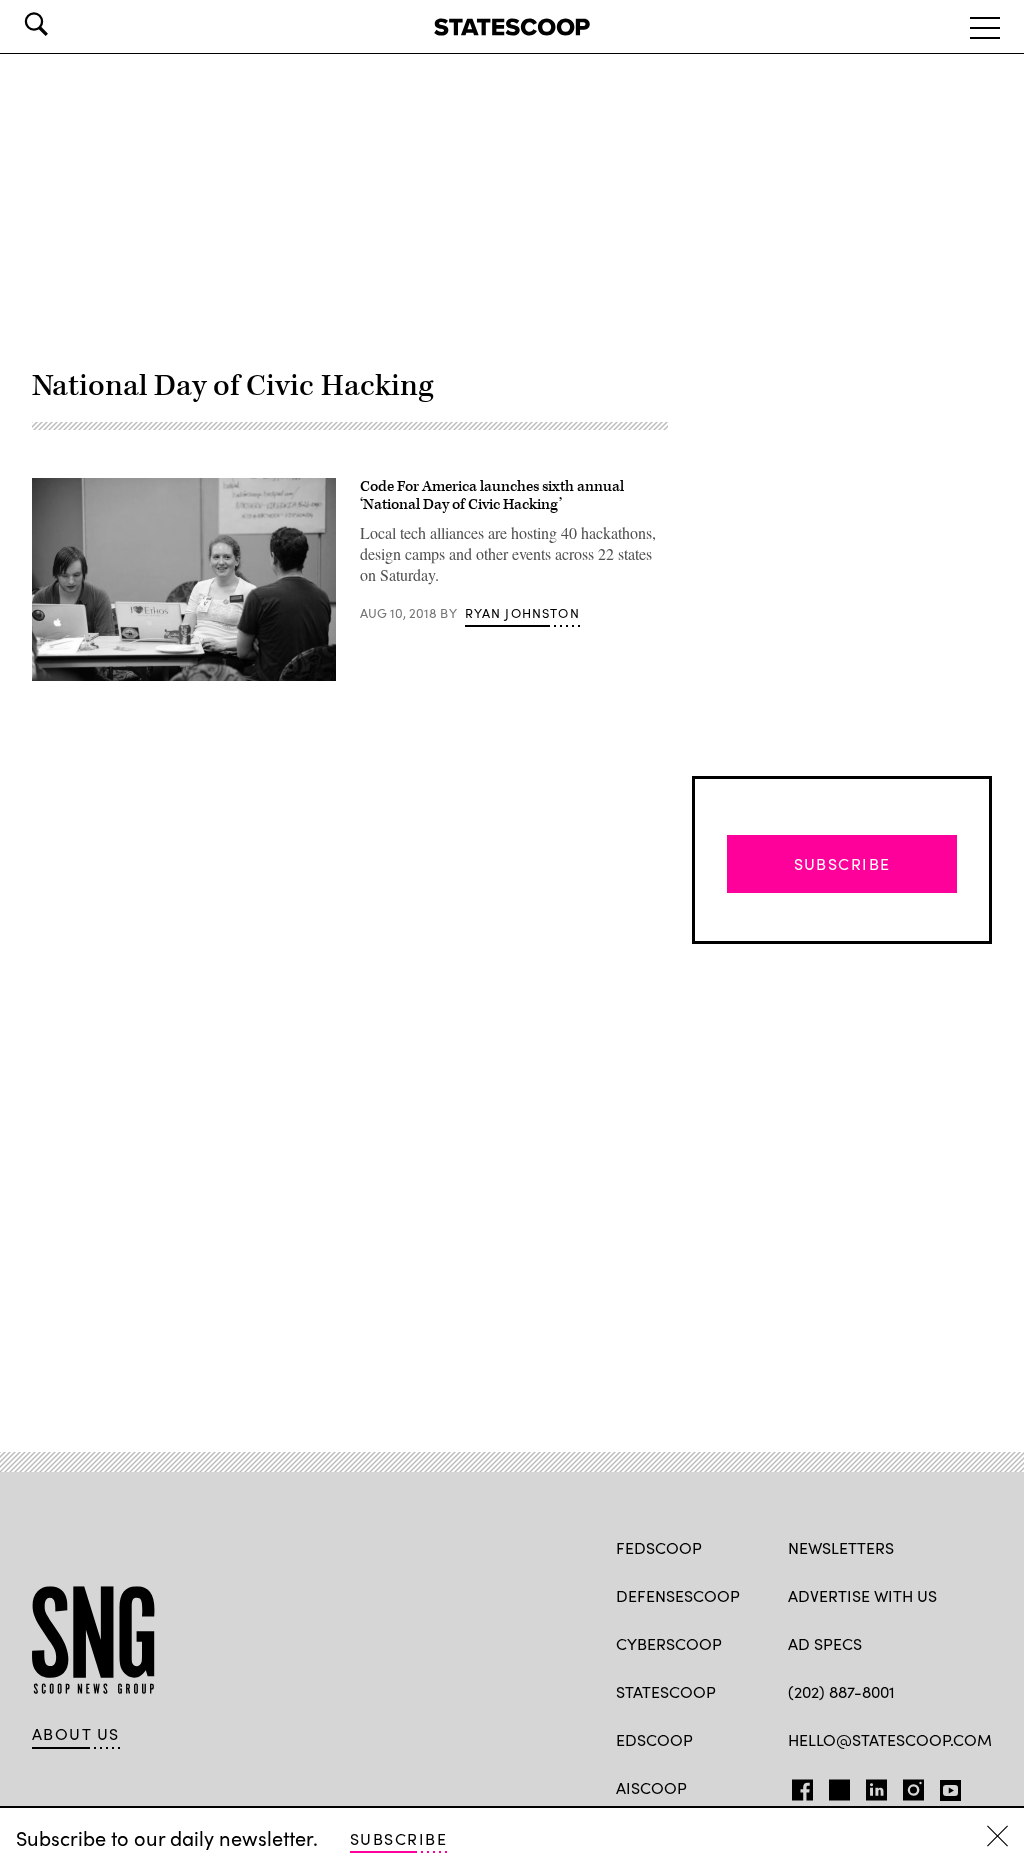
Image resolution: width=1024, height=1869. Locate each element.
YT (945, 1786)
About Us (76, 1734)
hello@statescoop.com (890, 1739)
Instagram (913, 1786)
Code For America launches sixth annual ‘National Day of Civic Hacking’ (492, 495)
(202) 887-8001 (841, 1691)
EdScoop (654, 1739)
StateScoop (666, 1691)
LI (868, 1786)
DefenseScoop (678, 1595)
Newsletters (841, 1547)
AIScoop (651, 1787)
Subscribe (398, 1838)
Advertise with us (862, 1595)
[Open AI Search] (64, 24)
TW (836, 1786)
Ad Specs (825, 1643)
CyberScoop (669, 1643)
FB (797, 1786)
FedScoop (659, 1547)
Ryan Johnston (522, 613)
